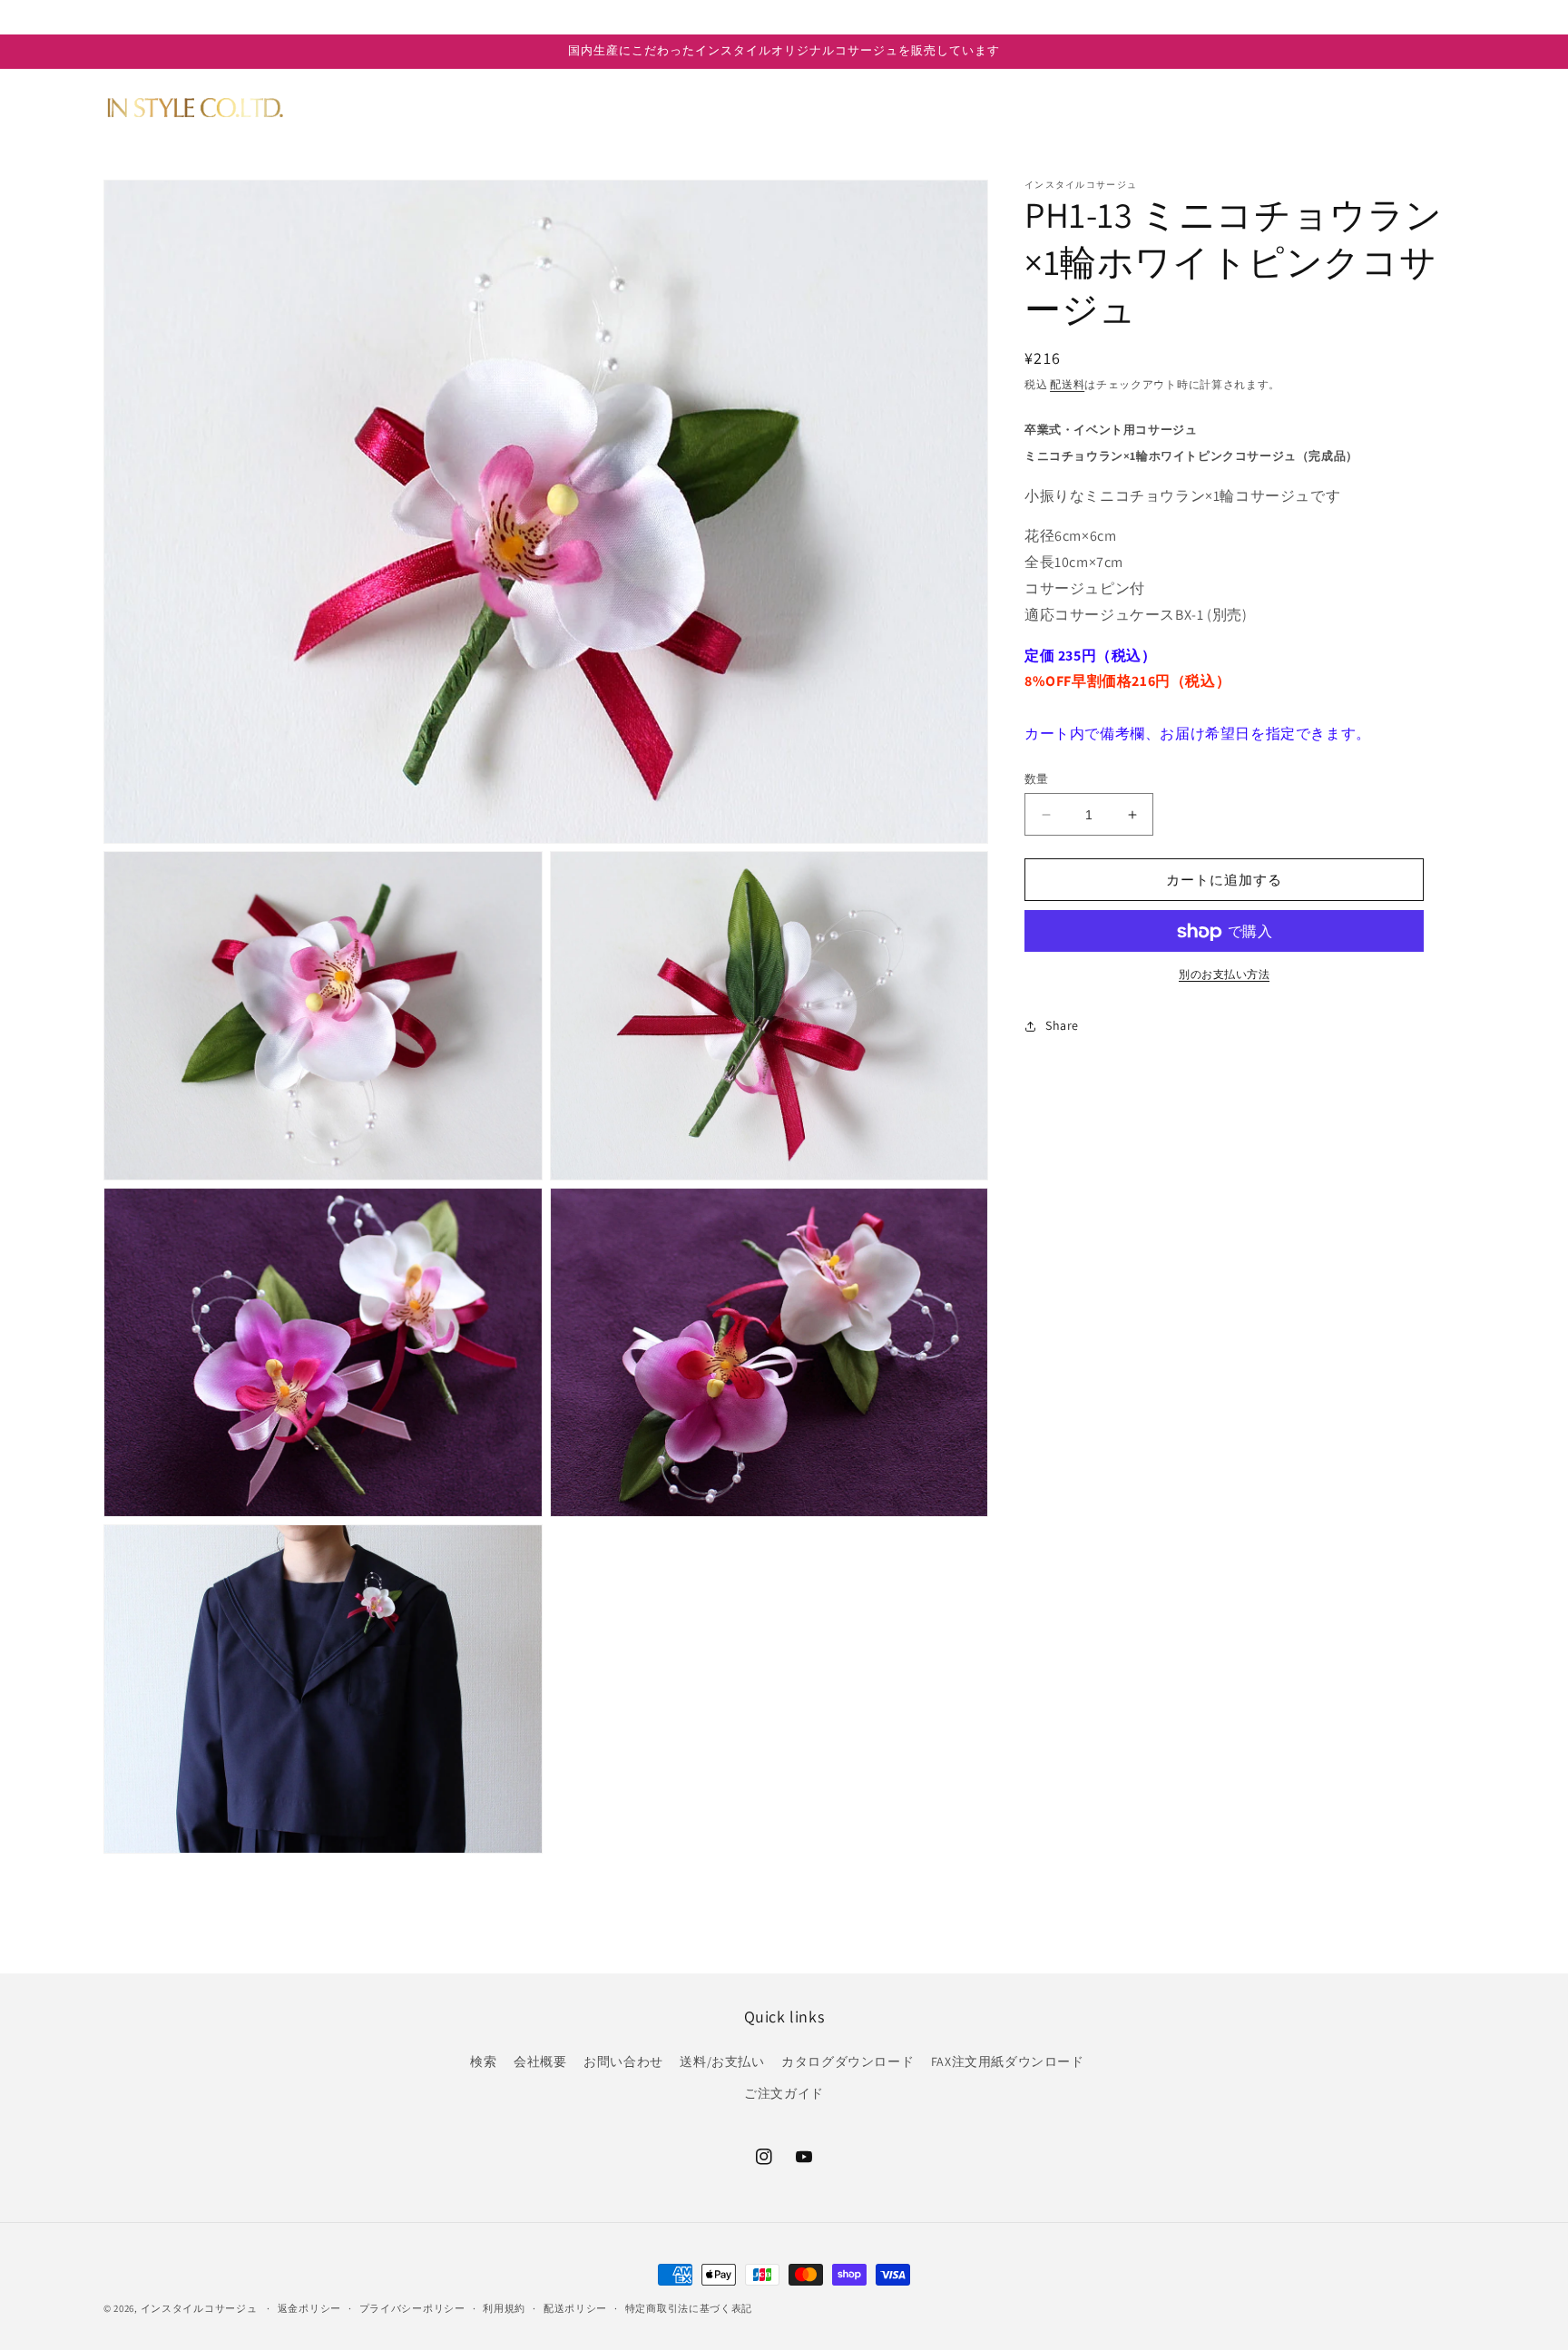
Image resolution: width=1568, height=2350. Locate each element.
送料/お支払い (722, 2061)
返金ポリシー (309, 2308)
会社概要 (540, 2061)
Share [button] (1062, 1025)
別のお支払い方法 (1224, 975)
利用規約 (504, 2308)
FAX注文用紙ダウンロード (1008, 2061)
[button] (429, 107)
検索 (483, 2061)
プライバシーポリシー (412, 2308)
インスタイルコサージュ (199, 2308)
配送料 (1067, 384)
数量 (1037, 779)
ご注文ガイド (784, 2093)
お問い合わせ (623, 2061)
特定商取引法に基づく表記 (689, 2308)
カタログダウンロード (848, 2061)
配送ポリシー (575, 2308)
